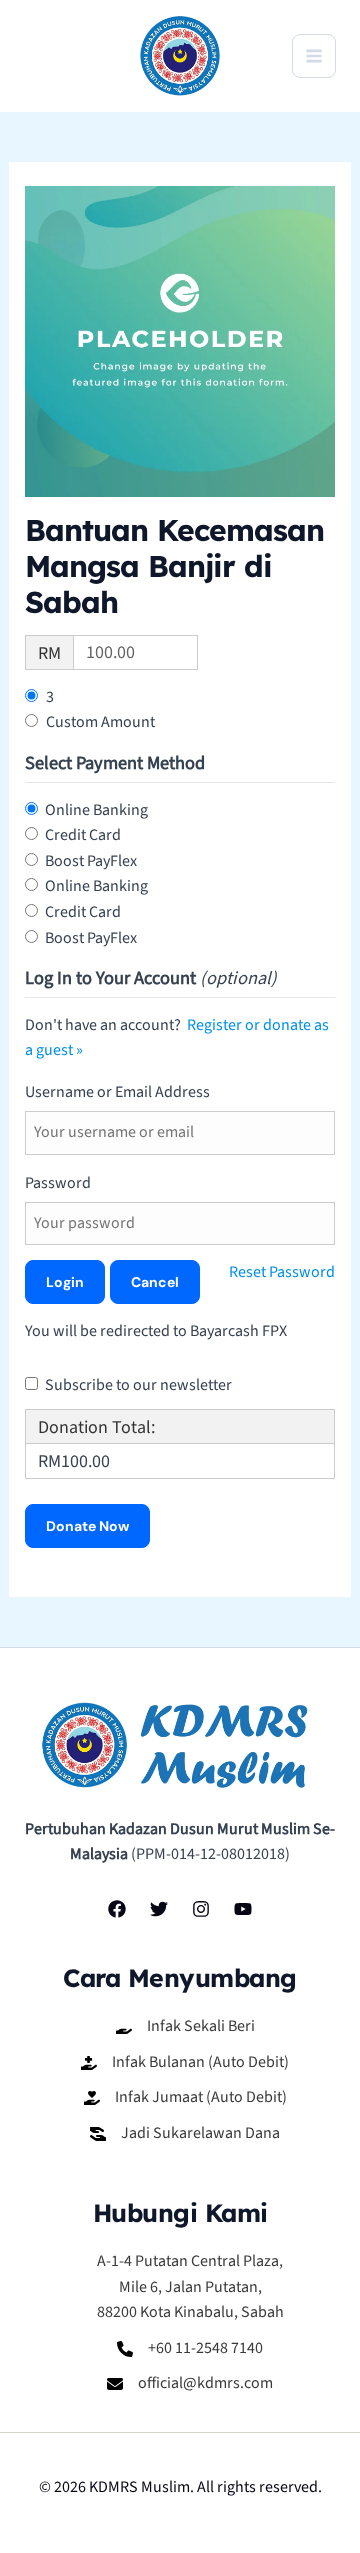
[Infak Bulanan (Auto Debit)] (185, 2063)
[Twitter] (159, 1909)
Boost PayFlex (91, 861)
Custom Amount (100, 722)
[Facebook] (117, 1909)
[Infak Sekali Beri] (185, 2027)
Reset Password (282, 1272)
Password (58, 1183)
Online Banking (96, 810)
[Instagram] (201, 1909)
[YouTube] (243, 1909)
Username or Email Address (117, 1092)
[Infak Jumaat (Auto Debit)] (185, 2098)
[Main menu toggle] (314, 56)
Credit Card (83, 835)
